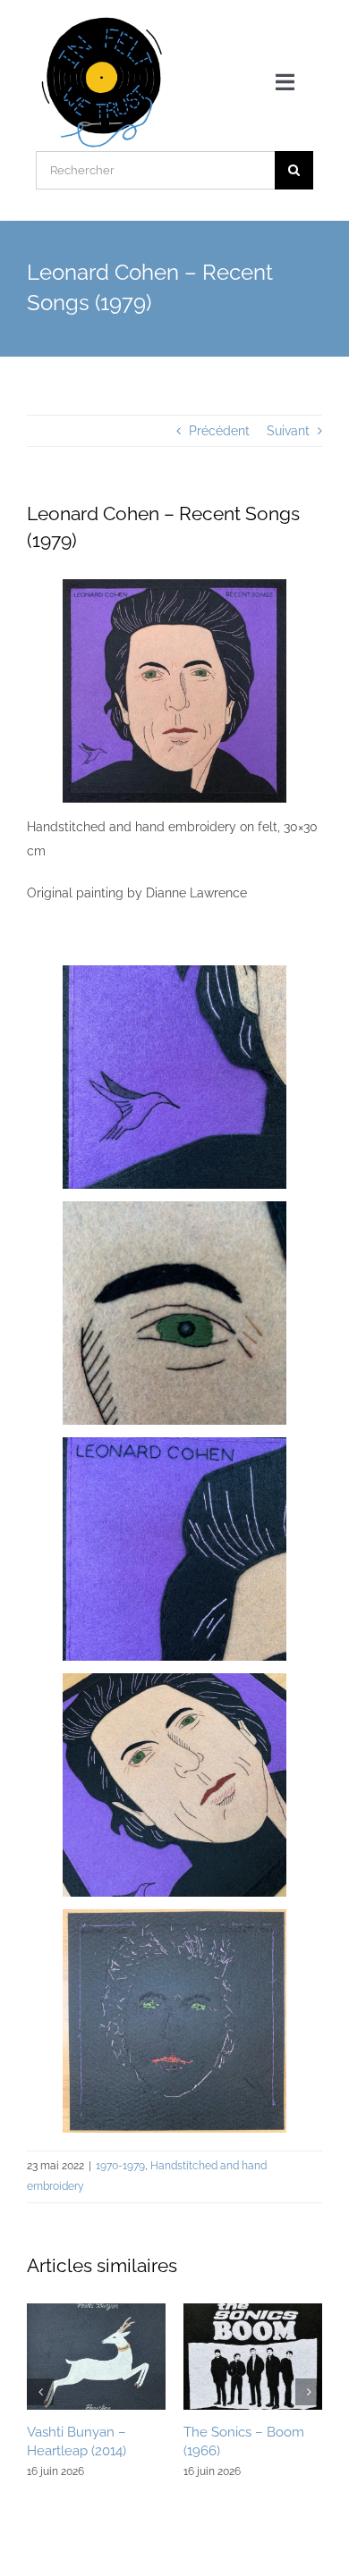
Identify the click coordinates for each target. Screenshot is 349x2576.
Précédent (219, 431)
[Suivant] (309, 2392)
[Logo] (102, 20)
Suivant (288, 431)
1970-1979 (120, 2166)
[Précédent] (40, 2392)
